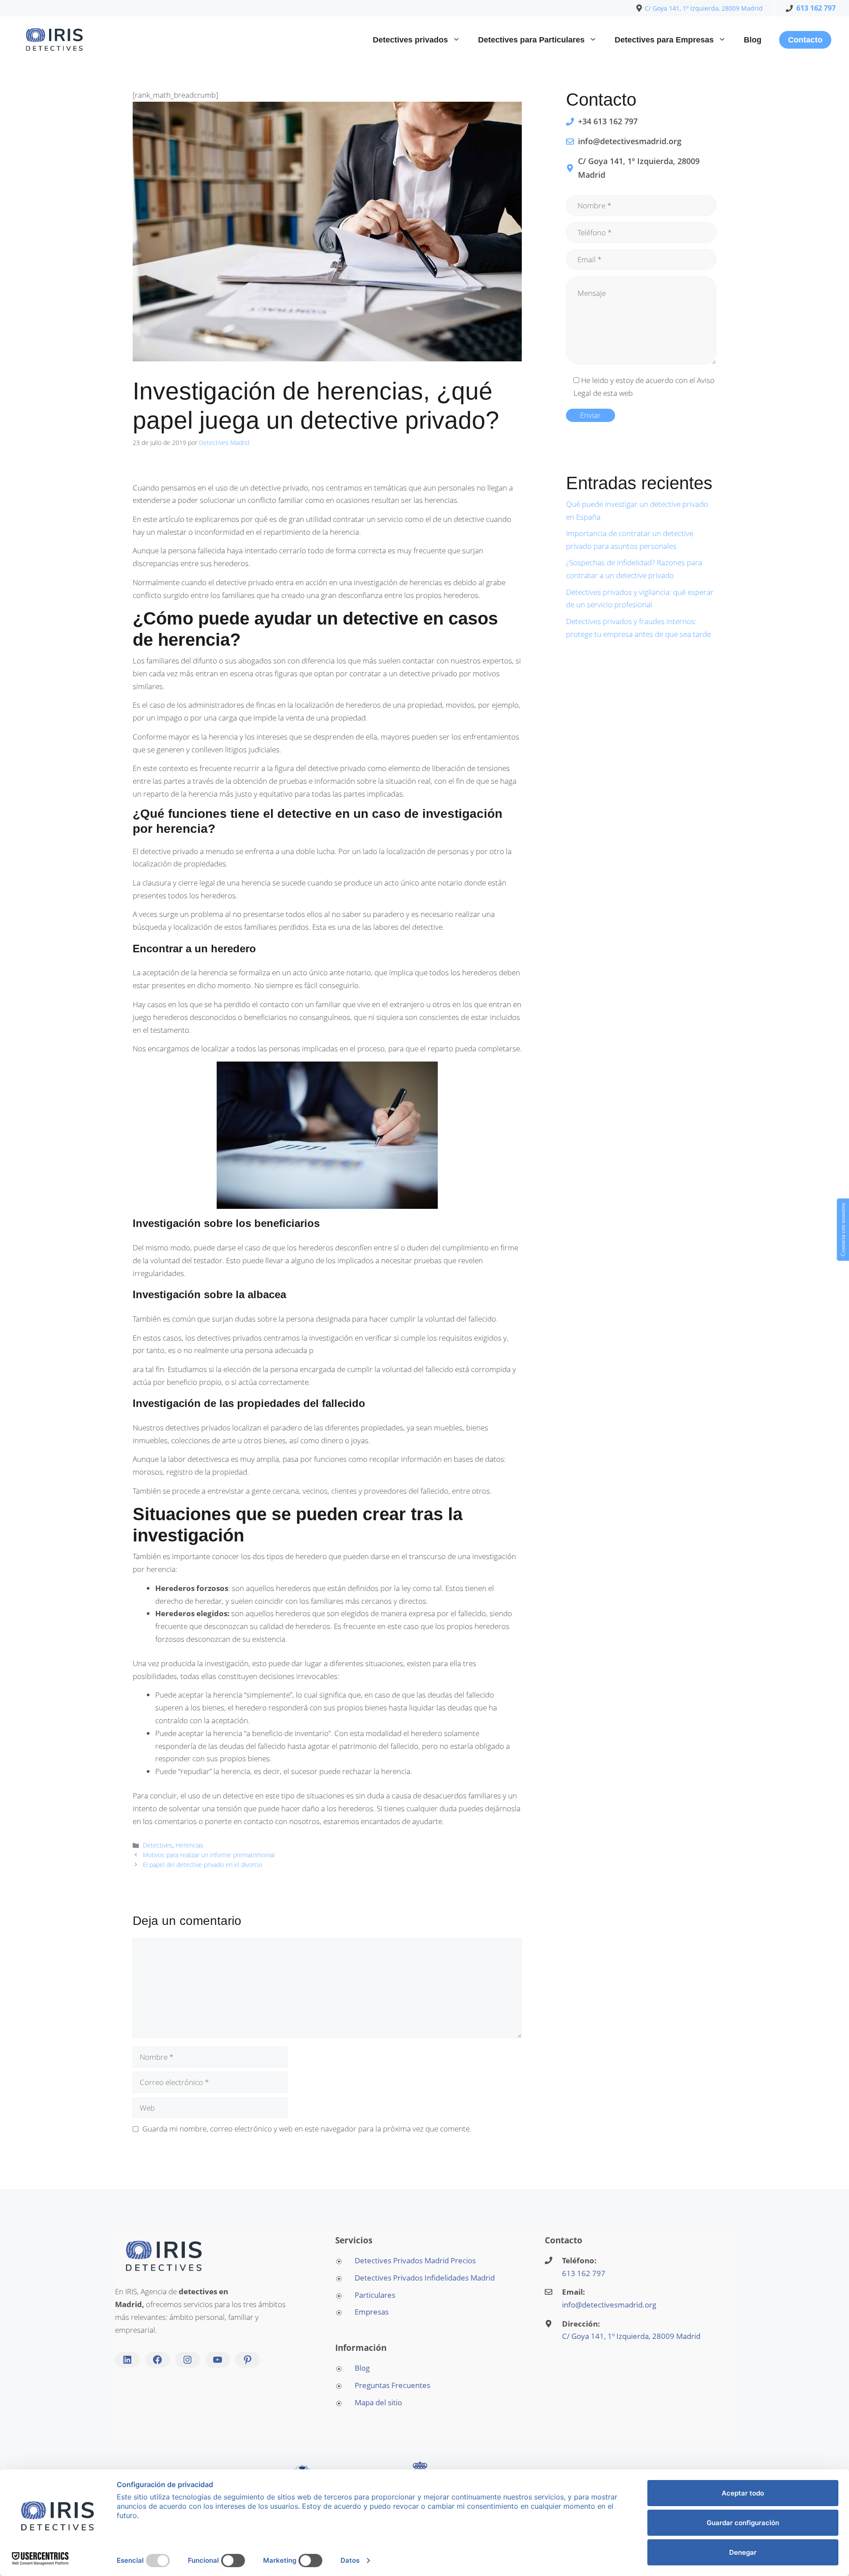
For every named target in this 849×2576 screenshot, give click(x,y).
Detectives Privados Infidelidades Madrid (425, 2278)
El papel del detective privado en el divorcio (203, 1865)
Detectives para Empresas (664, 40)
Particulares (375, 2295)
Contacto (805, 40)
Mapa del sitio (378, 2402)
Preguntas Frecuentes (392, 2385)
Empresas (372, 2312)
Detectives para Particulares (531, 40)
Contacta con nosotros (843, 1230)
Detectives (158, 1845)
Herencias (189, 1845)
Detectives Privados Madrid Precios (415, 2260)
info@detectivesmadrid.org (609, 2305)
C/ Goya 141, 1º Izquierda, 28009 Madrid (704, 8)
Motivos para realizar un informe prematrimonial (209, 1855)
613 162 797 (816, 8)
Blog (753, 40)
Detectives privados (410, 40)
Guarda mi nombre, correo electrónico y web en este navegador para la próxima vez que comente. (307, 2129)
